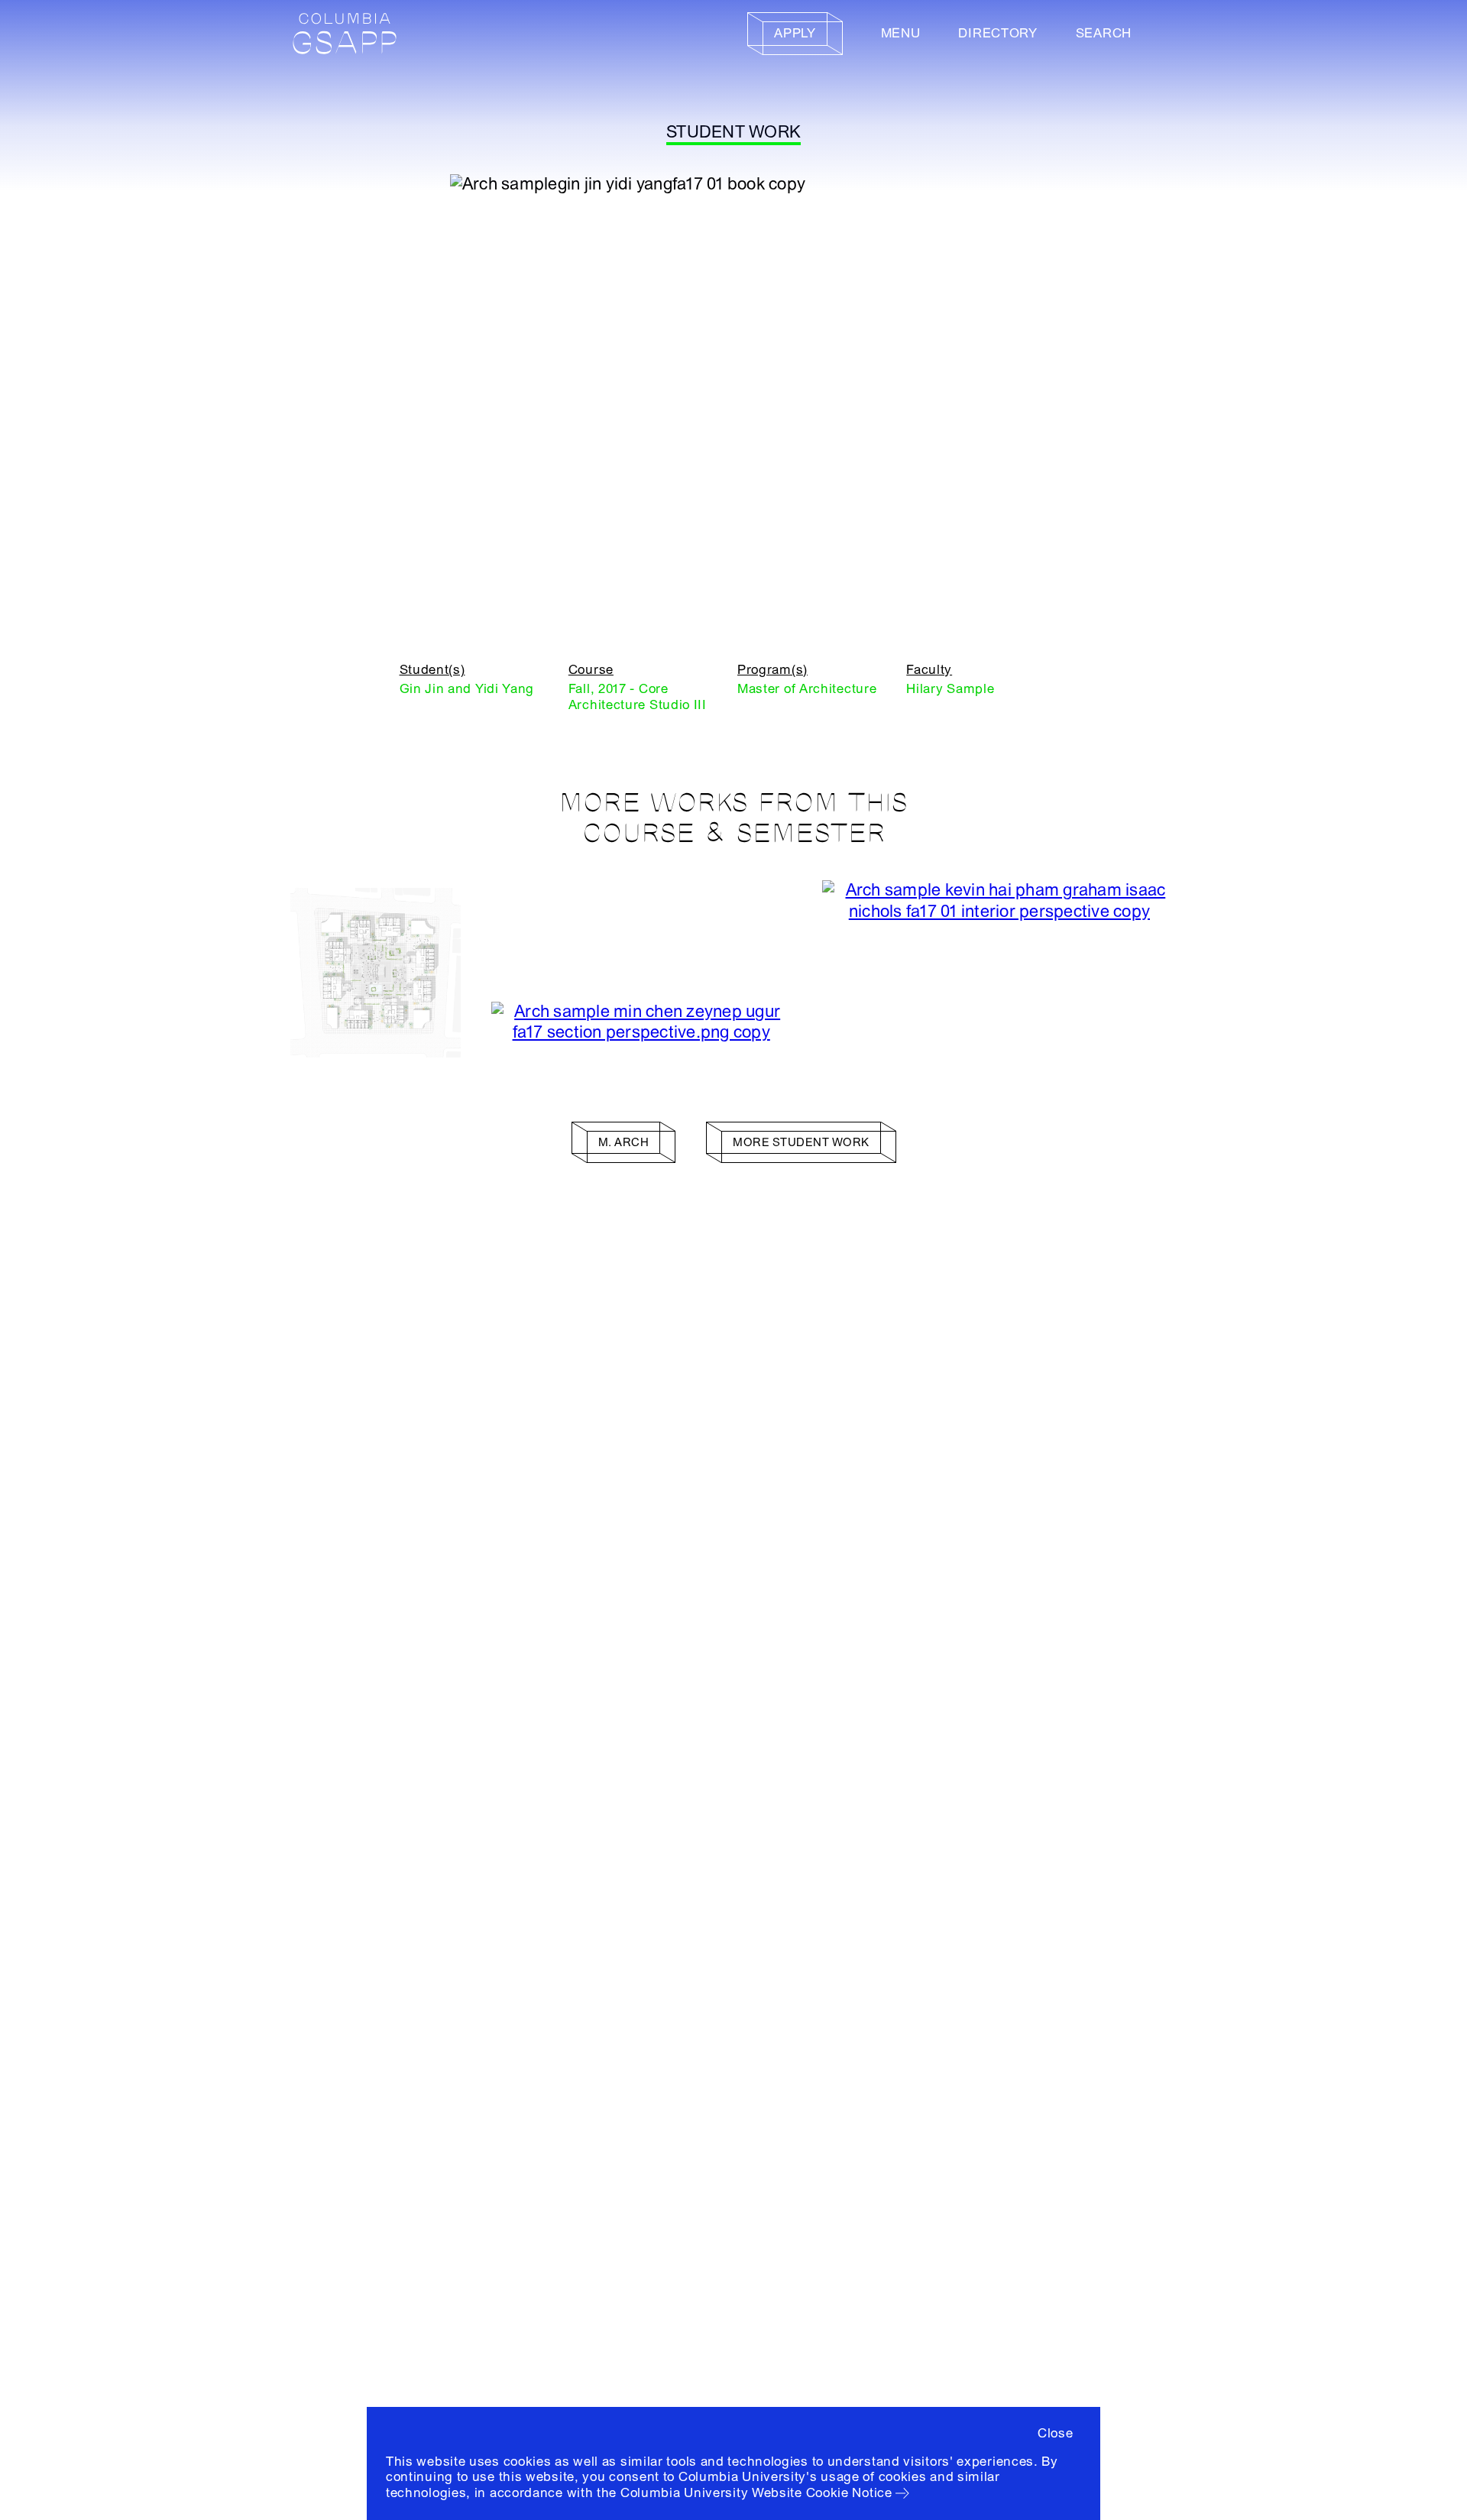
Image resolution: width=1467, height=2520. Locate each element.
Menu (901, 33)
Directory (997, 33)
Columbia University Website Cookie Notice (756, 2493)
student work (733, 132)
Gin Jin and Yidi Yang (467, 689)
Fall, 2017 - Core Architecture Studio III (638, 696)
